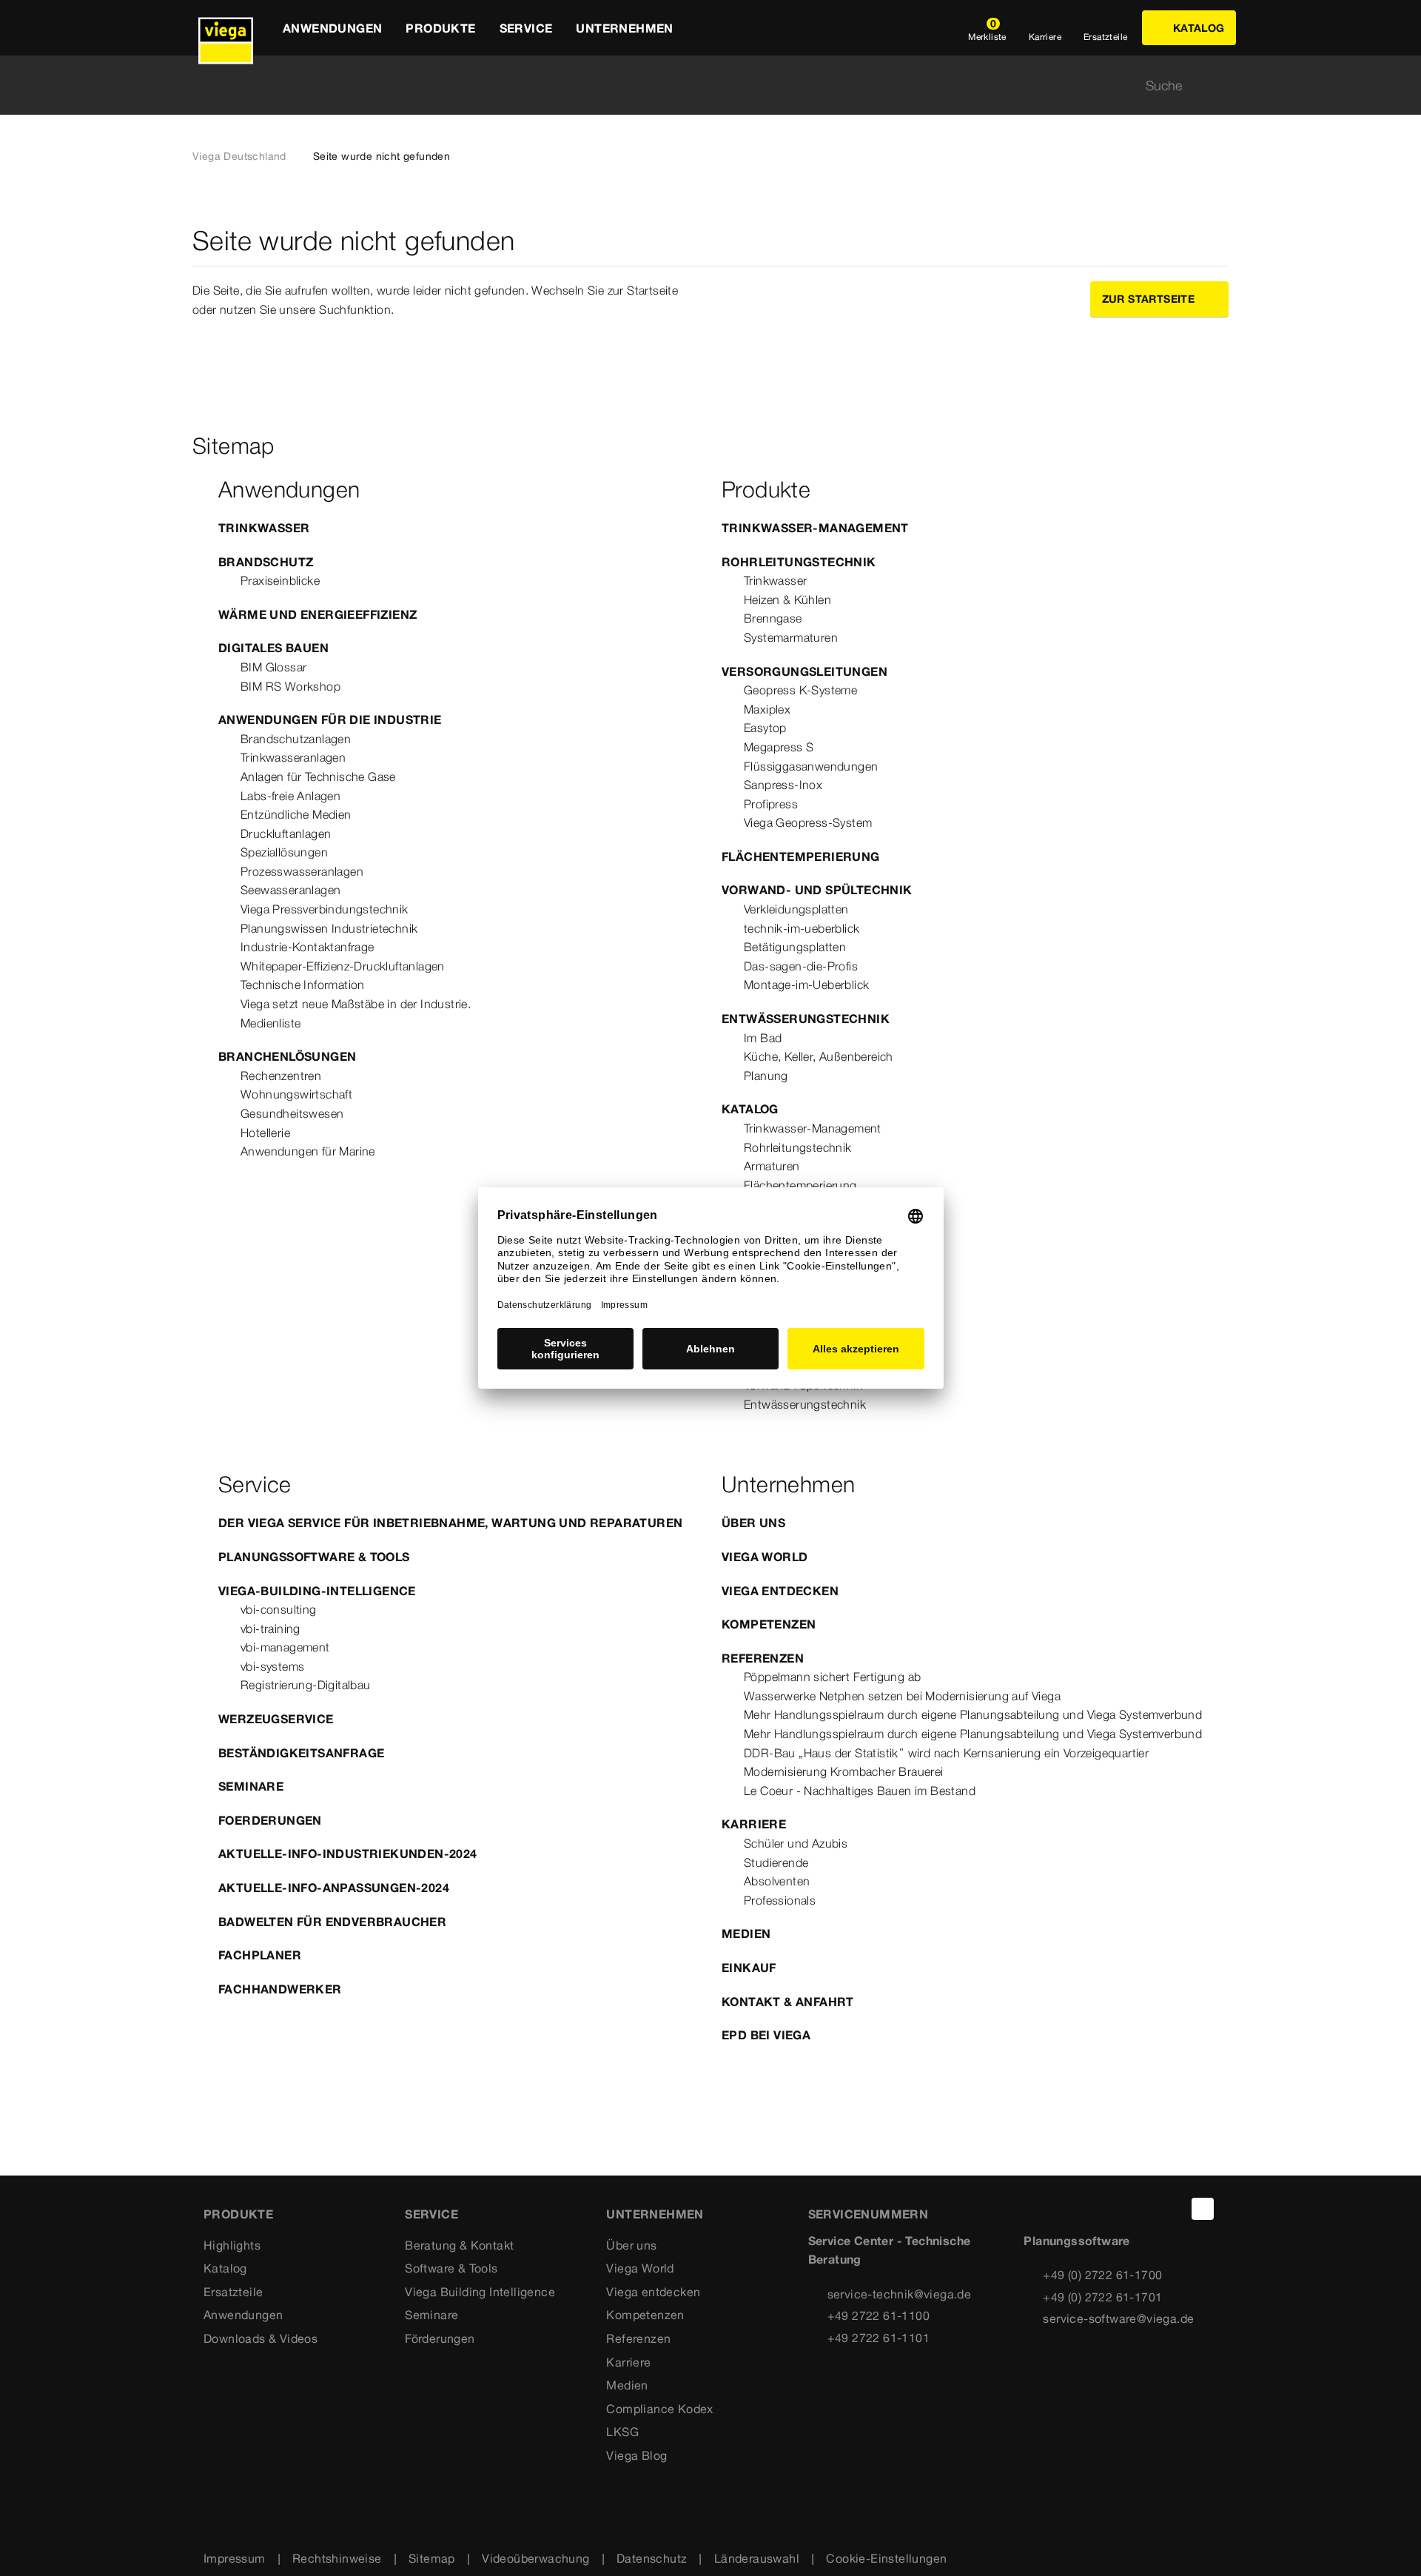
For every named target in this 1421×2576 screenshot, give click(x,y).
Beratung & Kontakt (459, 2245)
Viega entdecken (780, 1591)
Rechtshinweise (337, 2558)
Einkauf (749, 1968)
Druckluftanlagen (286, 833)
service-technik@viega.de (900, 2294)
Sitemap (432, 2558)
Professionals (780, 1900)
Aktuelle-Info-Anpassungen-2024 (334, 1888)
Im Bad (763, 1038)
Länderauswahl (757, 2558)
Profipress (771, 804)
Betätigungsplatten (795, 947)
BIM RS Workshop (290, 686)
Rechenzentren (281, 1076)
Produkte (238, 2214)
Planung (766, 1076)
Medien (746, 1933)
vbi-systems (272, 1666)
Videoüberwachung (535, 2558)
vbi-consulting (279, 1609)
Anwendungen (243, 2315)
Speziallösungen (284, 852)
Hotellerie (265, 1133)
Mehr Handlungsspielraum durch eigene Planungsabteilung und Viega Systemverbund (973, 1714)
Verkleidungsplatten (796, 909)
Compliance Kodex (659, 2409)
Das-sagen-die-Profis (801, 966)
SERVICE (431, 2214)
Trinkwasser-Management (815, 528)
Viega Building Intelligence (480, 2292)
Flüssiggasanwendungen (811, 766)
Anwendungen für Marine (308, 1151)
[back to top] (1203, 2209)
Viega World (765, 1557)
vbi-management (285, 1647)
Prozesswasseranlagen (302, 871)
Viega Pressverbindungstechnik (325, 909)
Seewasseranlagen (290, 890)
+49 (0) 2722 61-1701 (1102, 2297)
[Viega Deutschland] (226, 28)
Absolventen (777, 1881)
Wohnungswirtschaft (296, 1094)
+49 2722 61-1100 (879, 2315)
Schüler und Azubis (796, 1843)
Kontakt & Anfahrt (788, 2002)
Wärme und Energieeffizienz (318, 614)
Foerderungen (270, 1820)
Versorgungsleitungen (804, 671)
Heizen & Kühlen (787, 600)
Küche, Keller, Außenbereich (819, 1056)
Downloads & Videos (261, 2338)
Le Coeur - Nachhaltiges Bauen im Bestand (860, 1791)
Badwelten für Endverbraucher (332, 1922)
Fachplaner (260, 1955)
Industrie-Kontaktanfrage (308, 947)
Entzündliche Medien (296, 814)
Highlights (232, 2245)
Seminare (251, 1786)
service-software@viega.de (1118, 2318)
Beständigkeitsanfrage (301, 1753)
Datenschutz (652, 2558)
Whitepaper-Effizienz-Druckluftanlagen (343, 966)
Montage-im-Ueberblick (806, 985)
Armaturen (772, 1166)
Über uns (753, 1523)
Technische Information (303, 985)
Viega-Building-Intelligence (317, 1591)
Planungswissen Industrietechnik (329, 928)
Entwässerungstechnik (806, 1019)
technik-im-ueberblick (802, 928)
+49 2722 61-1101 (879, 2338)
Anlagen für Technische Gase (318, 777)
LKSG (622, 2432)
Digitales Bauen (273, 648)
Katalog (750, 1109)
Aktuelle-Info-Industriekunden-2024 (348, 1854)
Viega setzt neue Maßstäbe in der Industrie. (356, 1004)
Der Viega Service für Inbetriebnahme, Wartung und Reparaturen (450, 1523)
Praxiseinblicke (280, 580)
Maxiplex (767, 709)
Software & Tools (451, 2268)
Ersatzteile (233, 2292)
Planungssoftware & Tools (314, 1557)
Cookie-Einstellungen (886, 2558)
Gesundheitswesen (292, 1113)
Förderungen (440, 2338)
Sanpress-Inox (783, 785)
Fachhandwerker (280, 1989)
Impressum (235, 2558)
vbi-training (271, 1629)
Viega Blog (636, 2455)
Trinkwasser (264, 528)
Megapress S (779, 747)
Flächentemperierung (801, 856)
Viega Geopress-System (808, 822)
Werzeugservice (276, 1719)
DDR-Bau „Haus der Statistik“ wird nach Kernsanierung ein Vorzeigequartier (946, 1753)
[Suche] (1220, 85)
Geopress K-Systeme (800, 690)
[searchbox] (698, 85)
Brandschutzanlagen (296, 739)
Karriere (754, 1824)
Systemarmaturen (791, 637)
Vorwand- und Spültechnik (817, 890)
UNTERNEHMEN (655, 2214)
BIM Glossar (273, 667)
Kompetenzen (769, 1624)
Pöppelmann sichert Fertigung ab (832, 1677)
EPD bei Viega (766, 2035)
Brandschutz (266, 562)
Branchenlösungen (287, 1056)
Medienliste (271, 1023)
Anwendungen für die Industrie (330, 720)
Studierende (776, 1862)
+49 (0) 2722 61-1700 (1102, 2275)
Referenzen (763, 1658)
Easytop (765, 728)
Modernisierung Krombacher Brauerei (844, 1771)
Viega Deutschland (239, 156)
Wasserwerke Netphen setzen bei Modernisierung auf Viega (902, 1696)
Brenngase (773, 618)
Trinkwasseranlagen (293, 757)
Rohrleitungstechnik (799, 562)
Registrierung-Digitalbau (306, 1685)
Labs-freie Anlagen (290, 796)
